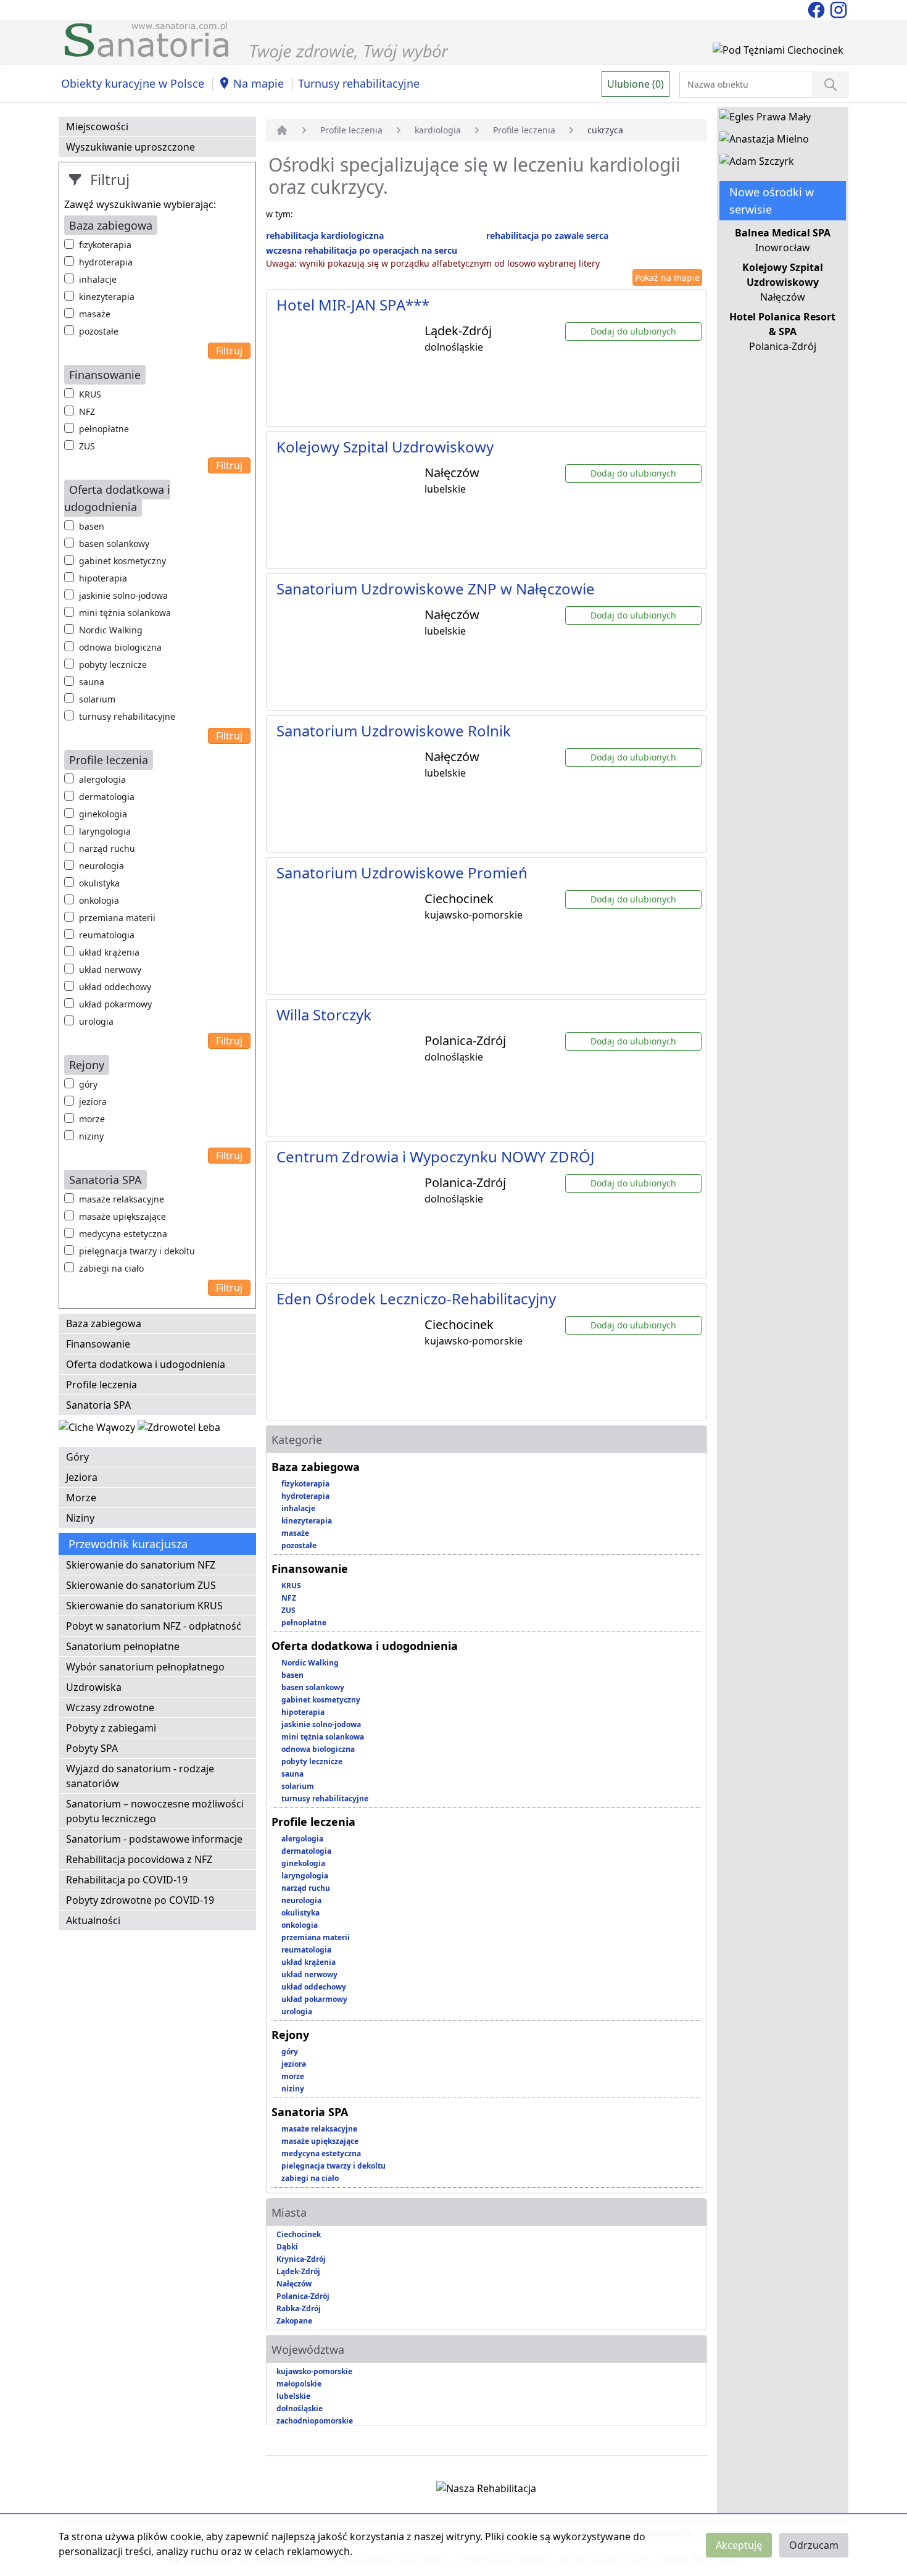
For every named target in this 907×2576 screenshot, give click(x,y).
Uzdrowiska (94, 1687)
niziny (91, 1136)
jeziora (93, 1102)
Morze (81, 1498)
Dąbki (287, 2247)
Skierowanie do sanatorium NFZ (141, 1565)
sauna (92, 682)
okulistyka (99, 883)
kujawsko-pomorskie (314, 2371)
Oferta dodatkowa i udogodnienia (146, 1364)
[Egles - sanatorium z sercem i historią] (765, 119)
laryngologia (105, 831)
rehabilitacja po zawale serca (547, 236)
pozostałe (99, 331)
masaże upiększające (122, 1216)
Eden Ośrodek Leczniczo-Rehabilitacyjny (416, 1298)
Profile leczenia (101, 1385)
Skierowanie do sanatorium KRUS (144, 1606)
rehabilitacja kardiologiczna (325, 236)
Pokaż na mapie (667, 277)
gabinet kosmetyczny (122, 561)
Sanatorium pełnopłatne (123, 1646)
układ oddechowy (115, 987)
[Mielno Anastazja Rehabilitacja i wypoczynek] (764, 141)
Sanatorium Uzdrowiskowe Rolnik (394, 731)
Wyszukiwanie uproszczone (130, 147)
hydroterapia (106, 262)
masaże (95, 314)
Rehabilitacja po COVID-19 (127, 1880)
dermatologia (107, 797)
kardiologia (438, 130)
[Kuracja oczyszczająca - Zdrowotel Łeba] (179, 1430)
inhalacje (98, 279)
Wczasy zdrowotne (110, 1707)
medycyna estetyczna (123, 1234)
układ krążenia (109, 952)
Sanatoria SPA (98, 1405)
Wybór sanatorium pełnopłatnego (145, 1667)
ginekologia (103, 814)
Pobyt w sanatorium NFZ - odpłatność (154, 1626)
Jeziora (82, 1477)
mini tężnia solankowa (125, 613)
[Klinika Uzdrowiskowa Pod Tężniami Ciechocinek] (778, 52)
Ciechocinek (299, 2234)
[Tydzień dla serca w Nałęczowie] (98, 1430)
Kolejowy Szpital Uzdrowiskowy (385, 447)
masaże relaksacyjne (122, 1199)
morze (92, 1119)
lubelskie (293, 2396)
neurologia (101, 866)
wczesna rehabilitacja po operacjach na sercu (362, 250)
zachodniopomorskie (315, 2421)
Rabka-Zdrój (299, 2308)
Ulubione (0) (636, 84)
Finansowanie (98, 1344)
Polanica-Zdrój (303, 2296)
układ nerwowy (110, 969)
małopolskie (299, 2384)
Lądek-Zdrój (298, 2271)
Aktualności (93, 1920)
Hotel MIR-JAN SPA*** (353, 305)
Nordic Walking (111, 630)
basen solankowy (114, 544)
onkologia (99, 900)
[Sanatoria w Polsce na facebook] (818, 9)
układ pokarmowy (115, 1004)
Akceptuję (739, 2545)
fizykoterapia (105, 245)
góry (88, 1084)
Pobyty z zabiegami (111, 1728)
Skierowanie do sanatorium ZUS (141, 1585)
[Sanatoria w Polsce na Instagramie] (839, 9)
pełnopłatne (104, 429)
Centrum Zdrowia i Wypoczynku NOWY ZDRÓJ (436, 1157)
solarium (97, 699)
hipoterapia (103, 578)
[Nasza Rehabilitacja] (486, 2491)
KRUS (90, 394)
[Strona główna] (282, 130)
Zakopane (294, 2321)
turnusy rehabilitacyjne (127, 716)
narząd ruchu (107, 848)
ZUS (87, 446)
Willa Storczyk (324, 1015)
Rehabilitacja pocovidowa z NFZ (139, 1859)
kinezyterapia (107, 297)
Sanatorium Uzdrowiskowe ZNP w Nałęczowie (436, 589)
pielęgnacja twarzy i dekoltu (137, 1251)
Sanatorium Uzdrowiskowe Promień (402, 873)
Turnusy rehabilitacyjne (359, 83)
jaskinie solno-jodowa (123, 595)
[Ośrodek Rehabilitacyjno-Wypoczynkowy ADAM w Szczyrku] (757, 164)
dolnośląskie (300, 2408)
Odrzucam (814, 2545)
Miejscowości (97, 127)
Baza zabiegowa (104, 1323)
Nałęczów (294, 2284)
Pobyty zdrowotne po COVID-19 (140, 1900)
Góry (77, 1457)
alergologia (102, 779)
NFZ (87, 411)
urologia (96, 1021)
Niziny (80, 1518)
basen (92, 526)
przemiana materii (117, 918)
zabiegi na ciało (111, 1268)
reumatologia (107, 935)
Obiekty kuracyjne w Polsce (133, 83)
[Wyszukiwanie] (830, 85)
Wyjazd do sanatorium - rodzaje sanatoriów (140, 1776)
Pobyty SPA (92, 1748)
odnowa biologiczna (120, 647)
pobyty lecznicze (113, 665)
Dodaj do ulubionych (633, 331)
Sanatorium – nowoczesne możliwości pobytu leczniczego (155, 1811)
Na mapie (259, 83)
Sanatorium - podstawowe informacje (154, 1839)
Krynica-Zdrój (301, 2259)
